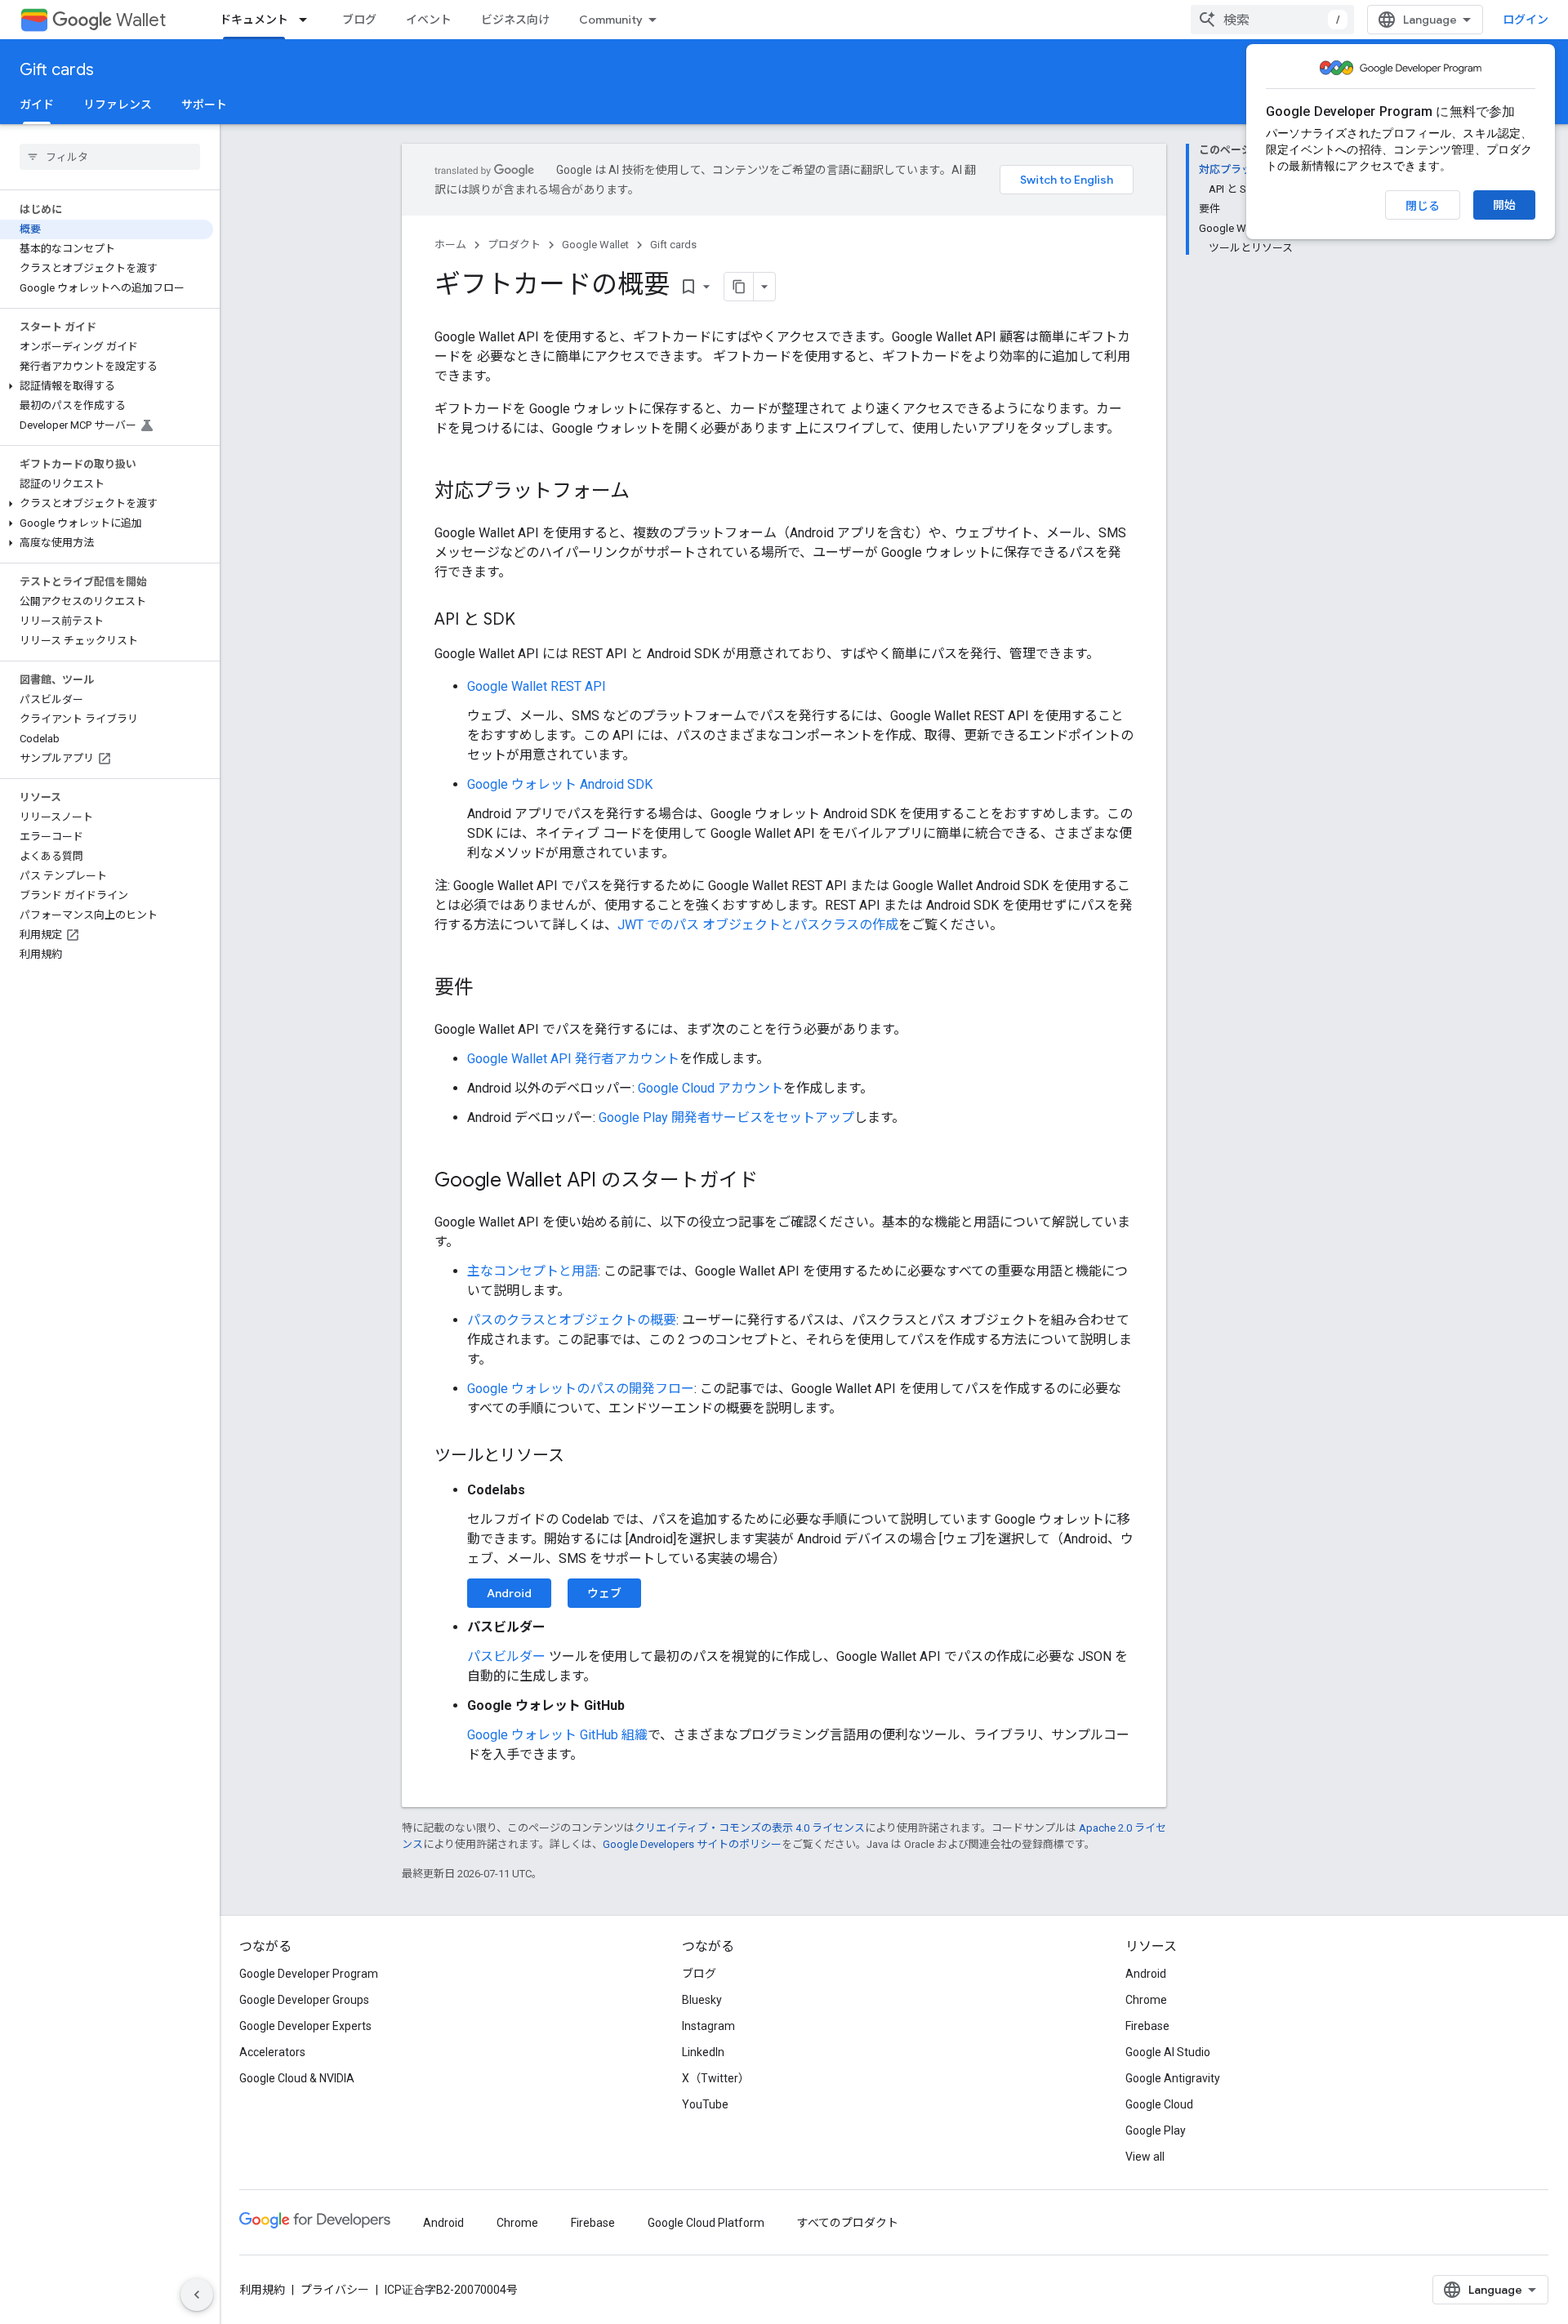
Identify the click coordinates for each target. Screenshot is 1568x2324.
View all (1145, 2157)
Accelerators (272, 2052)
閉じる (1423, 206)
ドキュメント (254, 20)
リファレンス (118, 105)
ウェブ (604, 1593)
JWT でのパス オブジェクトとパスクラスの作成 (758, 925)
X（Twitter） (716, 2078)
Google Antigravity (1173, 2078)
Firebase (1147, 2026)
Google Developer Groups (304, 2000)
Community (611, 20)
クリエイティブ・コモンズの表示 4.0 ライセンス (750, 1828)
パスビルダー (506, 1656)
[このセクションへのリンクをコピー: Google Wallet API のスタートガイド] (774, 1182)
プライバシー (335, 2290)
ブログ (359, 20)
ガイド (37, 105)
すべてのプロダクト (848, 2223)
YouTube (705, 2104)
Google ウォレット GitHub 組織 (557, 1735)
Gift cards (57, 70)
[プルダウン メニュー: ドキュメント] (308, 20)
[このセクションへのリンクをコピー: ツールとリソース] (581, 1457)
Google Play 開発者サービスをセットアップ (726, 1117)
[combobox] (1272, 20)
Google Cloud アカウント (710, 1088)
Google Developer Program (309, 1974)
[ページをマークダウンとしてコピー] (739, 287)
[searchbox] (110, 157)
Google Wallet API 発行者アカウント (573, 1059)
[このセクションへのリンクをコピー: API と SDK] (532, 621)
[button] (107, 386)
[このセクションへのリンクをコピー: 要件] (490, 989)
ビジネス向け (515, 20)
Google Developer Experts (305, 2026)
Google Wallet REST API (537, 686)
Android (509, 1593)
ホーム (450, 245)
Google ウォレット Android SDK (560, 784)
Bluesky (702, 2000)
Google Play (1156, 2130)
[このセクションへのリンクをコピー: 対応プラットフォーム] (646, 492)
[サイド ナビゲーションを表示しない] (197, 2295)
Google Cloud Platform (706, 2223)
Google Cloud (1159, 2104)
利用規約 (262, 2290)
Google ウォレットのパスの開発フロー (581, 1389)
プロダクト (514, 245)
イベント (429, 20)
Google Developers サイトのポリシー (692, 1844)
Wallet (141, 20)
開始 (1504, 205)
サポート (204, 105)
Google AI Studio (1168, 2052)
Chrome (1146, 2000)
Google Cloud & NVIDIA (297, 2078)
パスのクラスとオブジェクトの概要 (572, 1320)
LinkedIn (703, 2052)
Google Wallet (595, 245)
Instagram (708, 2026)
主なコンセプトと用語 (532, 1271)
